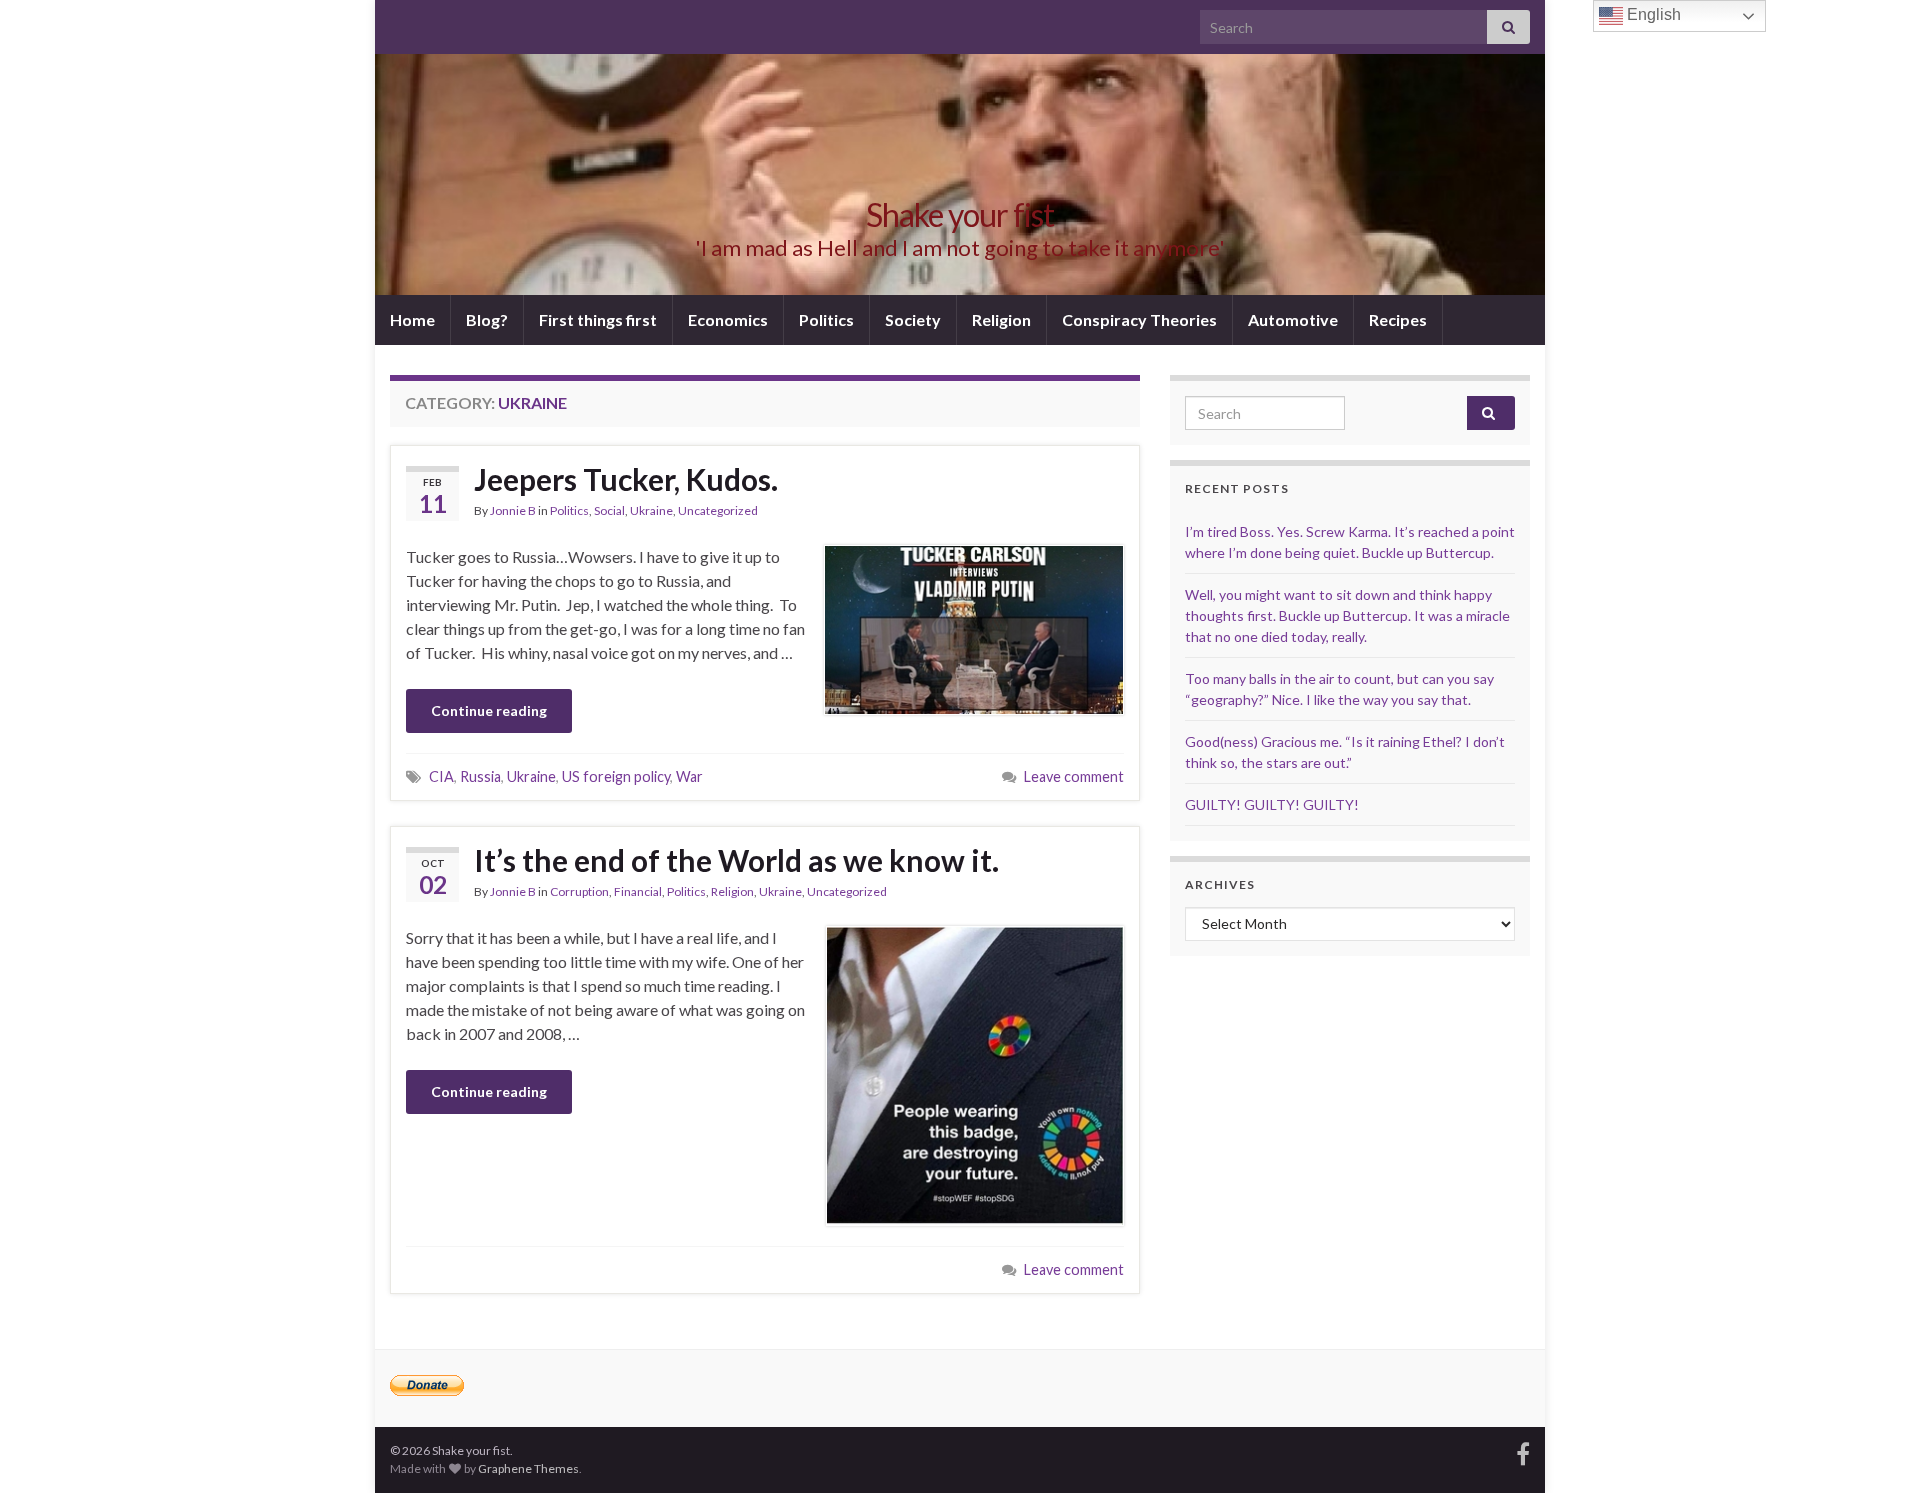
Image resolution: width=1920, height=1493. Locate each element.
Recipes (1398, 319)
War (689, 776)
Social (609, 510)
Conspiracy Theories (1139, 319)
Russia (480, 776)
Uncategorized (718, 510)
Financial (638, 891)
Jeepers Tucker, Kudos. (626, 479)
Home (412, 319)
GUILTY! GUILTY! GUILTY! (1272, 804)
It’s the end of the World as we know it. (736, 860)
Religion (1001, 319)
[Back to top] (1875, 1448)
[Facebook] (1523, 1450)
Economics (728, 319)
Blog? (487, 319)
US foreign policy (616, 776)
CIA (441, 776)
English (1652, 14)
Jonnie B (513, 510)
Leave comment (1074, 776)
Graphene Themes (528, 1468)
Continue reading (489, 710)
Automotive (1293, 319)
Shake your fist (960, 214)
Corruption (579, 891)
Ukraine (651, 510)
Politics (826, 319)
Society (913, 319)
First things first (598, 319)
